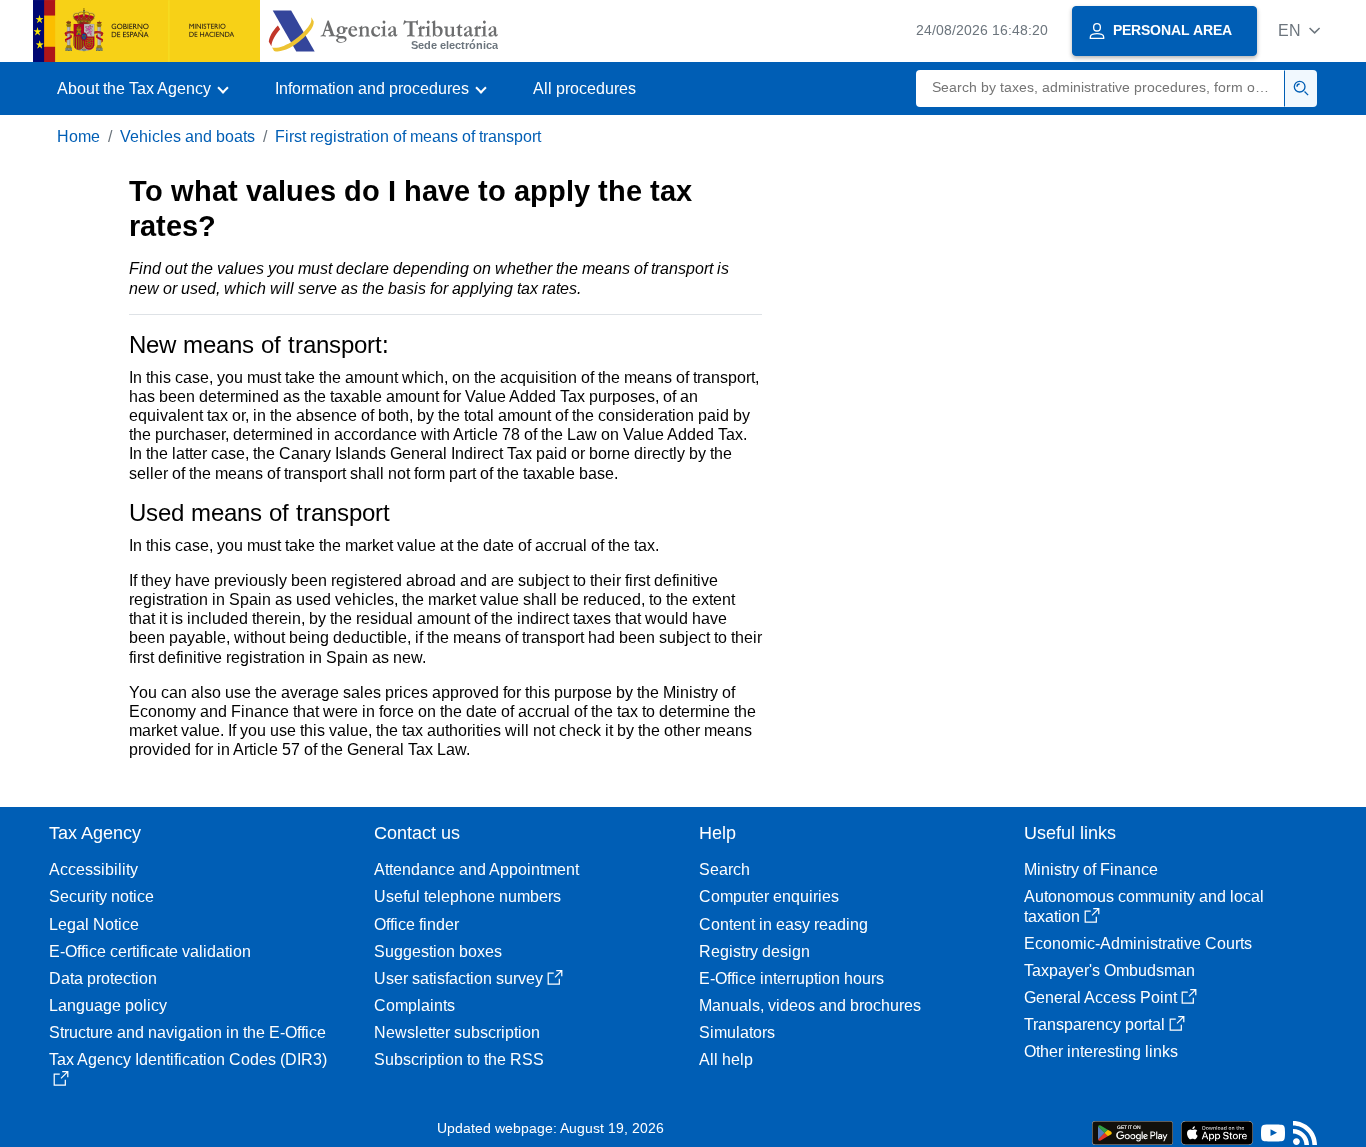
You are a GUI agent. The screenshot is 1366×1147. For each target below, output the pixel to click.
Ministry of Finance (1091, 869)
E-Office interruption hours (791, 978)
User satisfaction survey (458, 978)
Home (78, 136)
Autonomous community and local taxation (1144, 906)
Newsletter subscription (457, 1032)
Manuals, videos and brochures (810, 1005)
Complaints (414, 1005)
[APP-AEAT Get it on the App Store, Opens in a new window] (1217, 1131)
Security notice (101, 896)
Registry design (754, 951)
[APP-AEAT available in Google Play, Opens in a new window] (1132, 1131)
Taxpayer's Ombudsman (1109, 970)
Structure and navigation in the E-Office (187, 1032)
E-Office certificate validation (150, 951)
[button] (1299, 30)
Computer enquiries (769, 896)
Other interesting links (1101, 1051)
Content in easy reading (783, 924)
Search (724, 869)
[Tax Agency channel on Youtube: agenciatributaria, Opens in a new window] (1273, 1137)
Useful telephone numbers (467, 896)
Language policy (108, 1005)
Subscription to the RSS (459, 1059)
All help (726, 1059)
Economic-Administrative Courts (1138, 943)
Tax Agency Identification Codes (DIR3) (188, 1059)
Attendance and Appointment (476, 869)
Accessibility (93, 869)
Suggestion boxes (438, 951)
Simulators (737, 1032)
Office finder (416, 924)
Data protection (103, 978)
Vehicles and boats (187, 136)
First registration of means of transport (408, 136)
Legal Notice (94, 924)
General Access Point (1100, 997)
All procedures (584, 88)
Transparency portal (1094, 1024)
